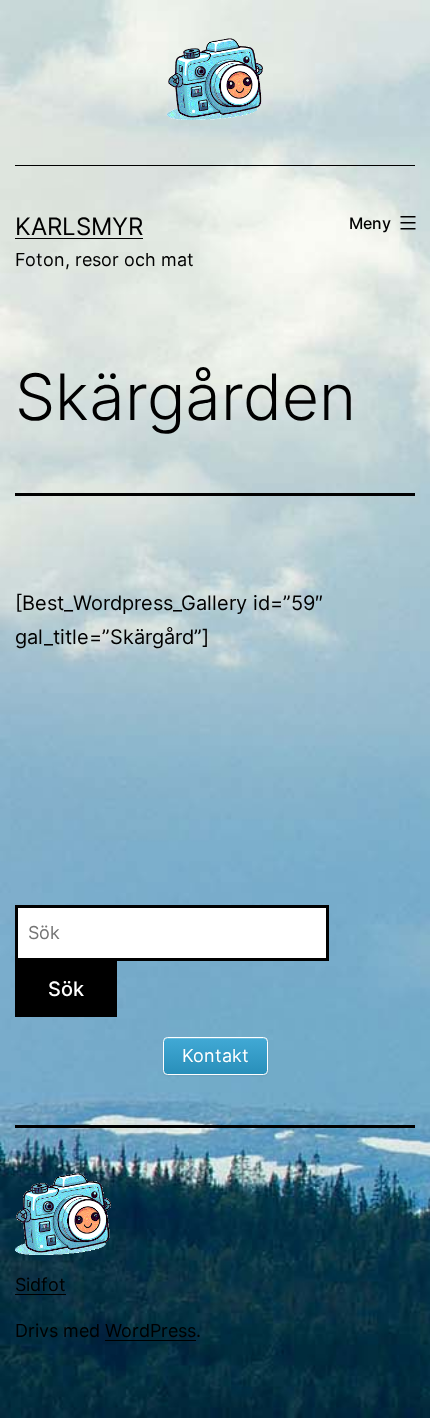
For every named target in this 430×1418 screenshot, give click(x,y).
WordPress (150, 1330)
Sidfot (40, 1284)
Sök (66, 989)
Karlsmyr (79, 226)
